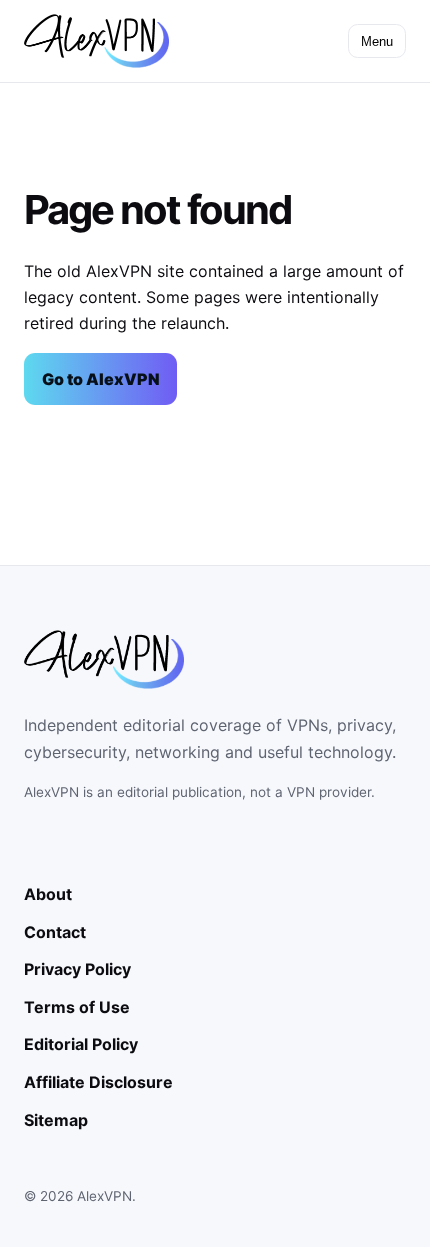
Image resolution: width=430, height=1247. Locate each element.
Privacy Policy (77, 969)
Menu (377, 41)
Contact (55, 932)
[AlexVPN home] (96, 41)
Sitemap (56, 1120)
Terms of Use (77, 1007)
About (48, 894)
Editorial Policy (81, 1044)
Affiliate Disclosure (98, 1082)
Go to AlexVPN (101, 379)
